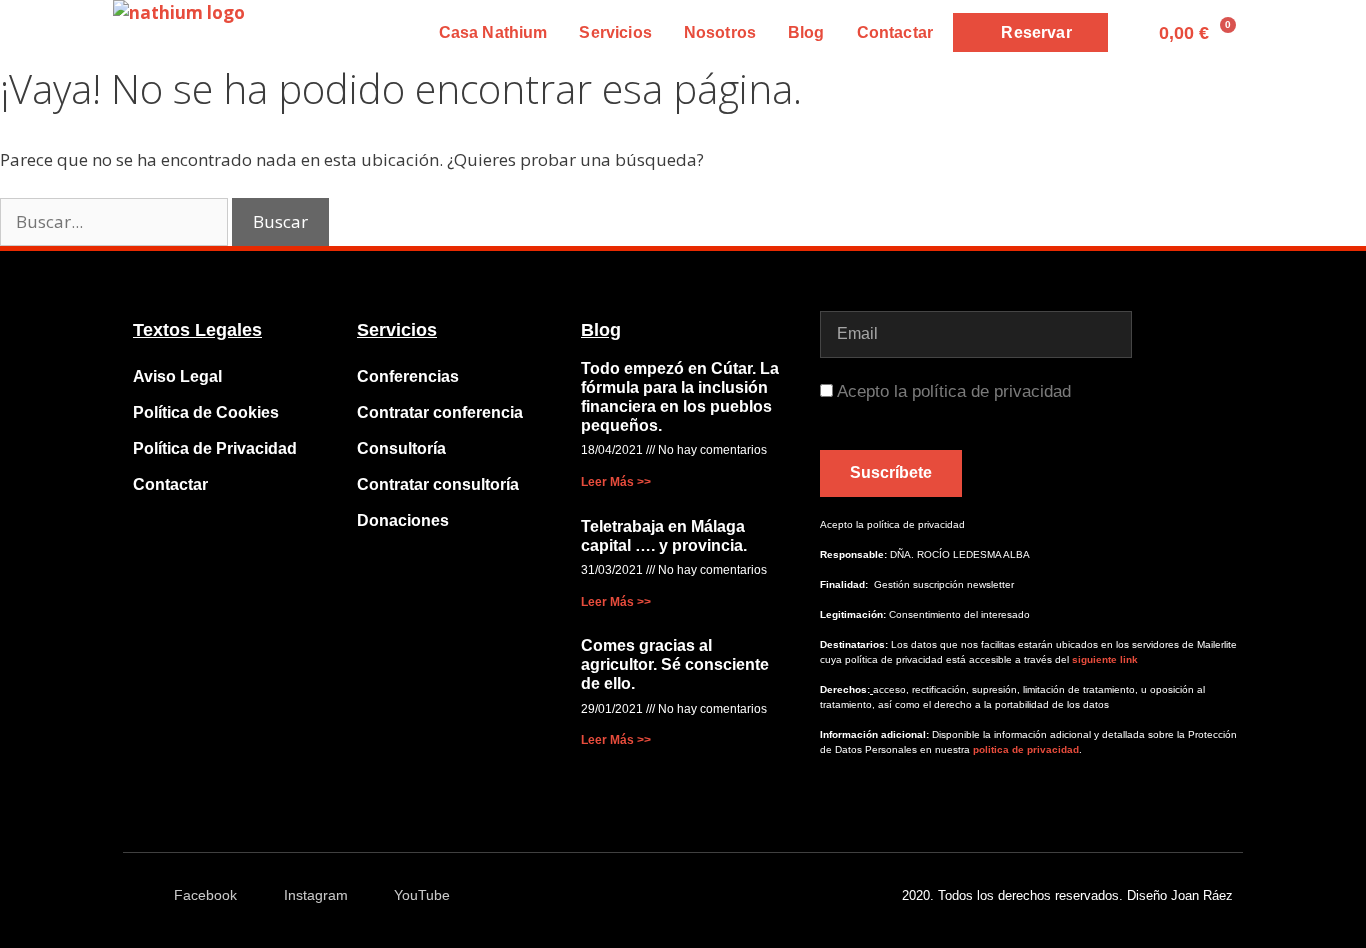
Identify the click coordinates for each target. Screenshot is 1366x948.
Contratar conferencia (440, 412)
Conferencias (408, 376)
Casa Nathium (493, 32)
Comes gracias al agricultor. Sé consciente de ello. (675, 664)
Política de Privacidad (215, 448)
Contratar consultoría (438, 484)
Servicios (615, 32)
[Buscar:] (116, 221)
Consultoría (401, 448)
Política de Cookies (206, 412)
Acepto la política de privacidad (954, 391)
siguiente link (1105, 659)
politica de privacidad (1024, 749)
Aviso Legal (177, 376)
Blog (806, 32)
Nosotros (720, 32)
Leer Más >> (616, 482)
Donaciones (403, 520)
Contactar (895, 32)
